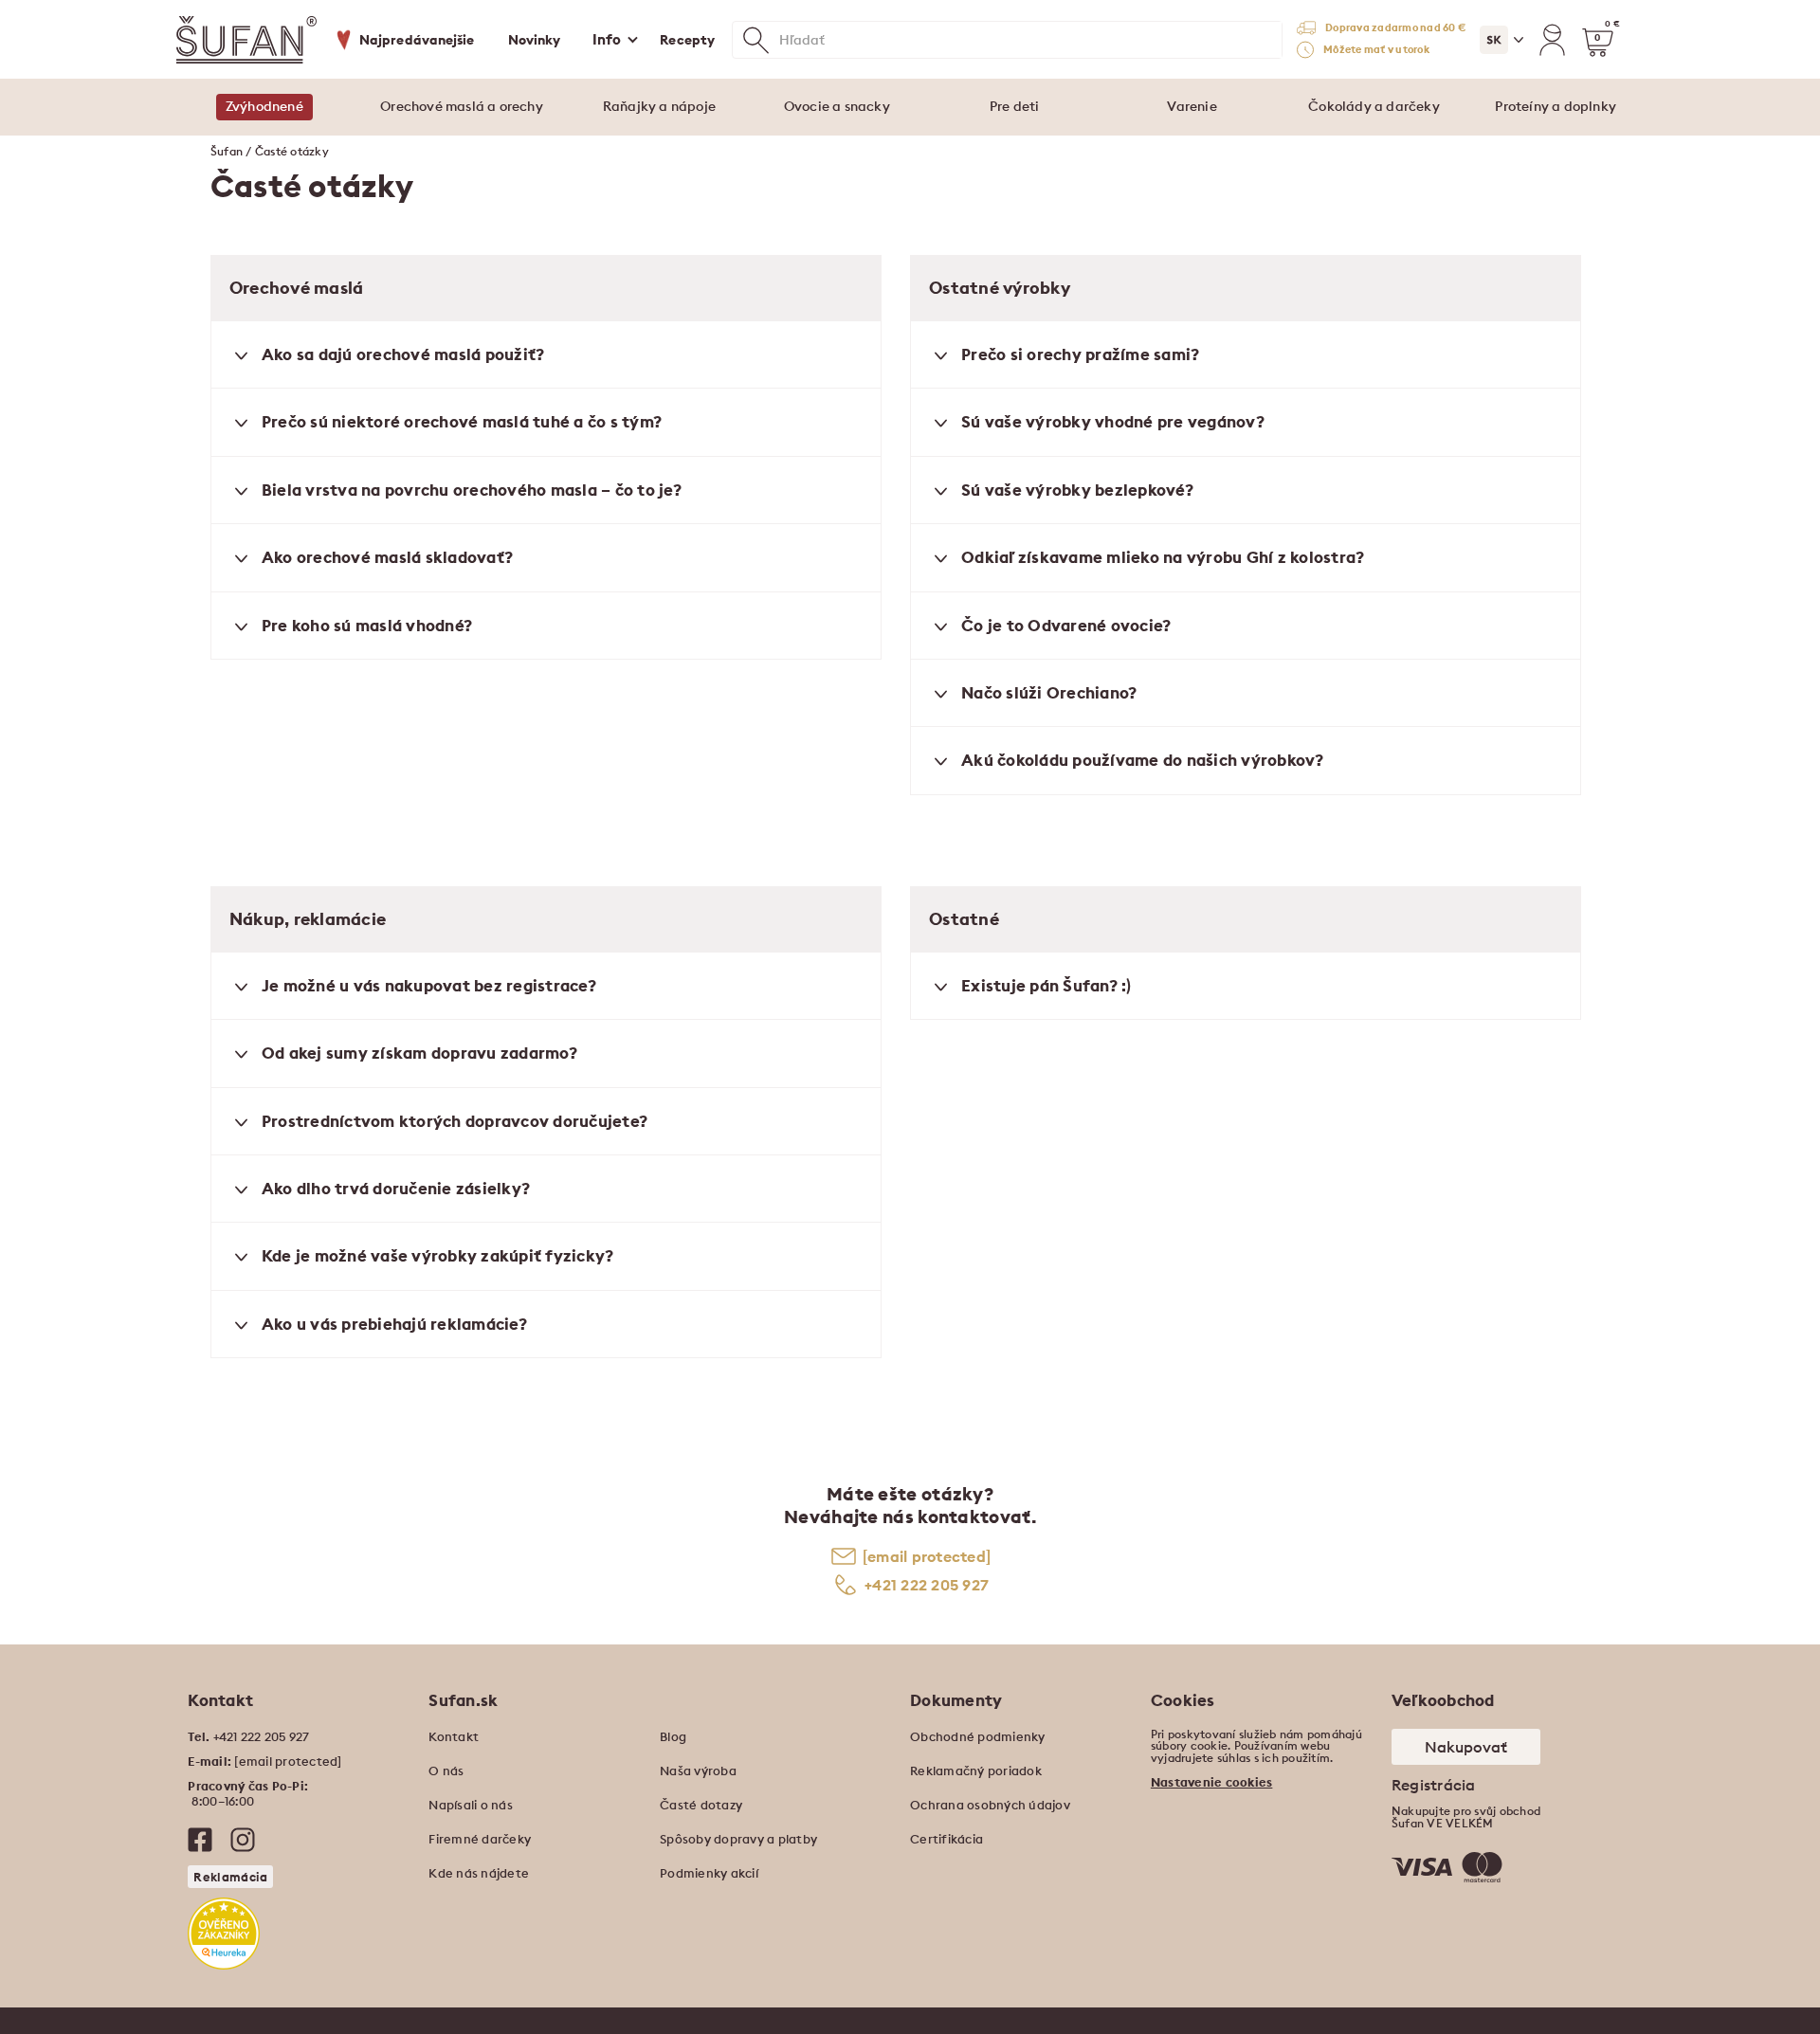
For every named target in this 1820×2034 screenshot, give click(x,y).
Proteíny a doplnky (1556, 106)
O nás (446, 1771)
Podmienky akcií (709, 1873)
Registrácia (1434, 1785)
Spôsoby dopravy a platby (738, 1839)
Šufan (227, 151)
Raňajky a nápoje (659, 106)
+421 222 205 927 (927, 1585)
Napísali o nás (471, 1805)
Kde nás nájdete (479, 1873)
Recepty (687, 40)
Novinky (535, 40)
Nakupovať (1466, 1747)
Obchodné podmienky (978, 1736)
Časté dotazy (701, 1805)
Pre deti (1015, 106)
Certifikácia (946, 1839)
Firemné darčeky (480, 1839)
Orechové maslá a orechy (462, 106)
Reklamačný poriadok (976, 1771)
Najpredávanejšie (417, 40)
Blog (673, 1736)
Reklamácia (230, 1877)
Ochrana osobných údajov (990, 1805)
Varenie (1192, 106)
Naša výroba (698, 1771)
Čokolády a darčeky (1374, 106)
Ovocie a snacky (837, 106)
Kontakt (454, 1736)
